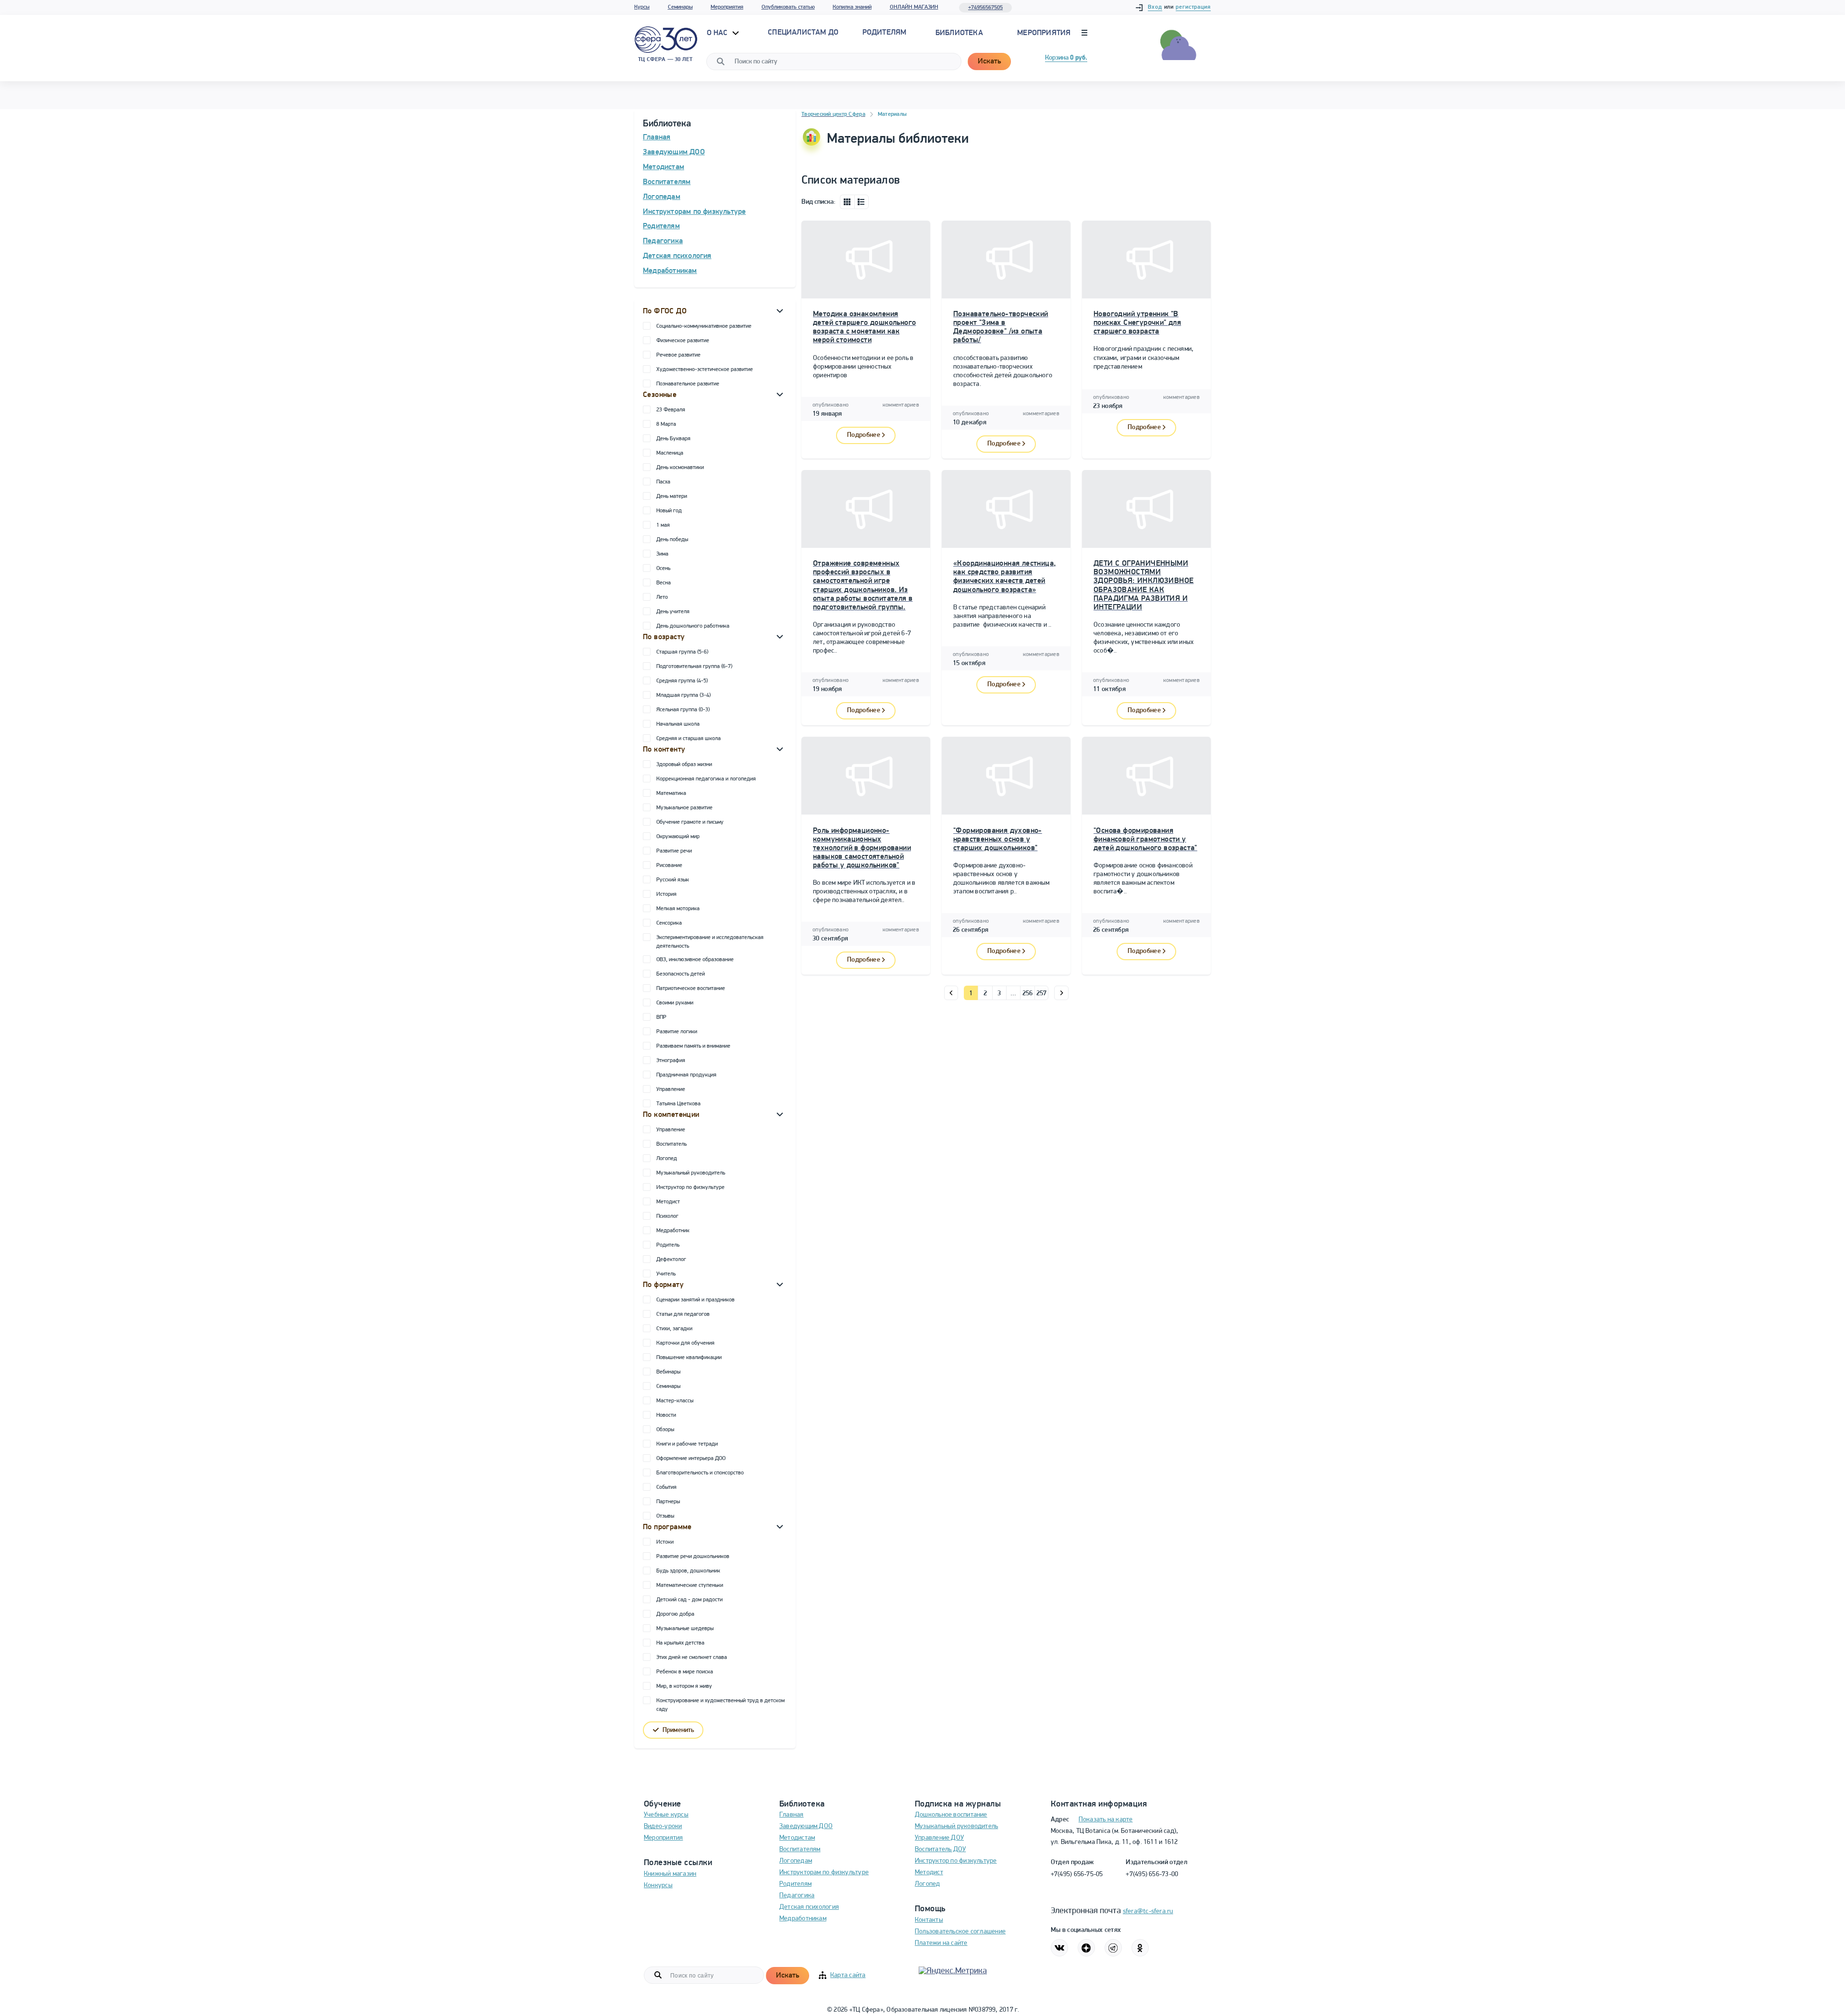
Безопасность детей (681, 974)
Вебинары (668, 1372)
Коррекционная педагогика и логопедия (706, 779)
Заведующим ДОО (674, 152)
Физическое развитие (683, 341)
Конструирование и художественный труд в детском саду (720, 1705)
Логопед (667, 1159)
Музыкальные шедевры (685, 1629)
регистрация (1193, 7)
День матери (672, 496)
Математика (671, 793)
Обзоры (665, 1430)
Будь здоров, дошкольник (688, 1571)
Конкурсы (658, 1886)
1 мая (663, 525)
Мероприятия (727, 7)
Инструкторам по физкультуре (694, 212)
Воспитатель (671, 1144)
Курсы (642, 7)
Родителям (661, 226)
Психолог (667, 1216)
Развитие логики (677, 1032)
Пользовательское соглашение (960, 1932)
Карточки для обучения (685, 1343)
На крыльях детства (680, 1643)
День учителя (673, 612)
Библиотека (959, 33)
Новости (666, 1415)
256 (1028, 994)
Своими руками (675, 1003)
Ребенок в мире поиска (685, 1672)
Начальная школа (678, 724)
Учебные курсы (666, 1815)
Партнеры (668, 1502)
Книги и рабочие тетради (687, 1444)
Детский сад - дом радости (689, 1600)
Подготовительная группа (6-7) (694, 667)
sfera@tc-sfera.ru (1148, 1911)
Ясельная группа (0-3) (683, 710)
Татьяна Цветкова (678, 1104)
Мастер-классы (675, 1401)
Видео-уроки (663, 1826)
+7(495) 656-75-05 (1077, 1874)
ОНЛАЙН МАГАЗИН (914, 7)
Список (861, 202)
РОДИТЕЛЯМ (885, 33)
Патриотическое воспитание (691, 989)
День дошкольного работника (693, 626)
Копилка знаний (852, 7)
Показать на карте (1106, 1820)
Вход (1155, 7)
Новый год (669, 511)
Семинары (680, 7)
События (666, 1487)
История (666, 894)
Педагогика (663, 241)
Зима (662, 554)
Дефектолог (671, 1260)
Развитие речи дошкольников (693, 1557)
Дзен (1086, 1948)
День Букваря (673, 439)
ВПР (661, 1017)
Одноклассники (1140, 1948)
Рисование (669, 866)
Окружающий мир (678, 837)
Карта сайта (848, 1975)
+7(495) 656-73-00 (1152, 1874)
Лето (662, 597)
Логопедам (662, 197)
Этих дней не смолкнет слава (692, 1657)
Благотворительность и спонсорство (700, 1473)
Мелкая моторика (678, 909)
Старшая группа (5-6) (682, 652)
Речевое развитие (678, 355)
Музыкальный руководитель (691, 1173)
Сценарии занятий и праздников (695, 1300)
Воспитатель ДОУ (940, 1849)
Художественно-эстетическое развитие (705, 370)
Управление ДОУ (939, 1838)
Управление (671, 1089)
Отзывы (665, 1516)
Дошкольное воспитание (951, 1815)
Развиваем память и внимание (693, 1046)
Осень (663, 569)
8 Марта (666, 424)
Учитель (666, 1274)
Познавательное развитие (688, 384)
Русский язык (673, 880)
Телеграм (1113, 1948)
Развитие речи (674, 851)
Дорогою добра (675, 1614)
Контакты (929, 1920)
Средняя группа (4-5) (682, 681)
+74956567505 (985, 8)
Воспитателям (667, 182)
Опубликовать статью (788, 7)
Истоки (665, 1542)
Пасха (663, 482)
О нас (718, 33)
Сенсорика (669, 923)
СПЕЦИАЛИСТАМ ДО (803, 33)
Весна (664, 583)
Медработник (673, 1231)
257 (1042, 994)
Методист (668, 1202)
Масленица (670, 453)
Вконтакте (1059, 1948)
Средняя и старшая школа (689, 739)
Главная (657, 137)
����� (951, 993)
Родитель (668, 1245)
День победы (672, 540)
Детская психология (677, 256)
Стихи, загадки (674, 1329)
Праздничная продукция (686, 1075)
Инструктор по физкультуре (690, 1187)
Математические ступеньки (690, 1585)
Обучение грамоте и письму (690, 822)
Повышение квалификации (689, 1358)
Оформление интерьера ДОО (691, 1459)
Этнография (671, 1061)
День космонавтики (680, 468)
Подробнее (864, 435)
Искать (989, 62)
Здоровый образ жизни (684, 765)
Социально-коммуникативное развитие (704, 326)
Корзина (1066, 58)
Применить (678, 1730)
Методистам (664, 167)
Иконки (847, 202)
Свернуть (780, 310)
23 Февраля (671, 410)
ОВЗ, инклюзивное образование (695, 960)
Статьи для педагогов (683, 1314)
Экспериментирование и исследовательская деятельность (710, 942)
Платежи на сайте (941, 1943)
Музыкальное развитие (684, 808)
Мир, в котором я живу (684, 1686)
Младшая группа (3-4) (683, 695)
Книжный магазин (670, 1874)
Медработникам (670, 271)
